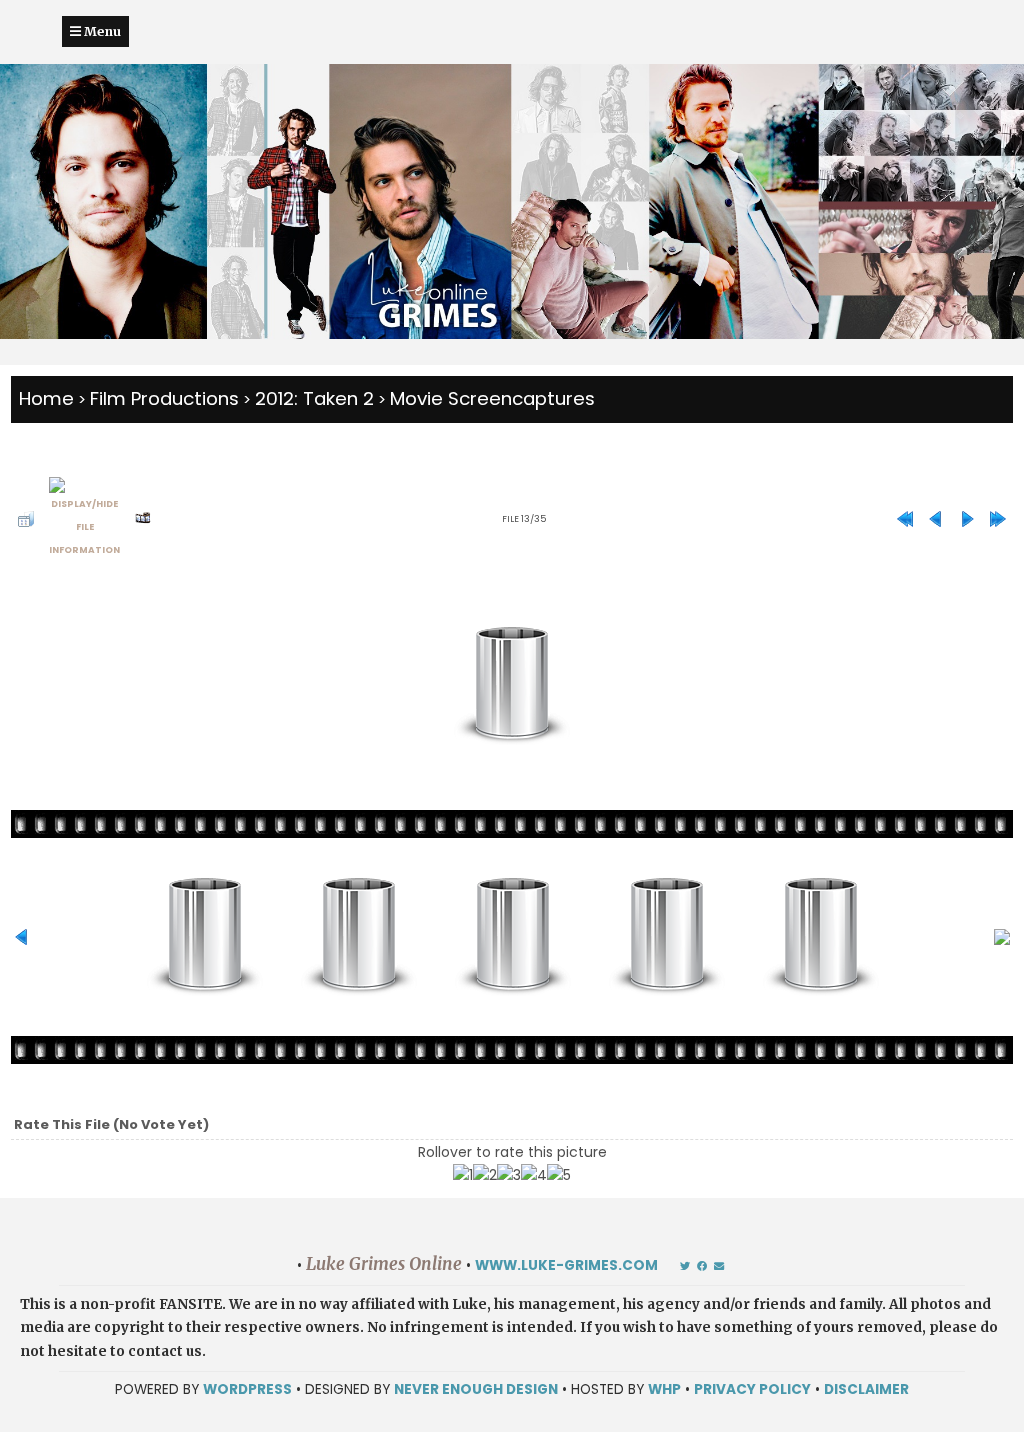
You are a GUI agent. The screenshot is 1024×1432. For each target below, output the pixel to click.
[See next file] (967, 519)
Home (46, 398)
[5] (559, 1175)
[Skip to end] (998, 519)
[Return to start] (905, 519)
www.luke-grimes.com (566, 1265)
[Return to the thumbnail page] (26, 519)
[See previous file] (936, 519)
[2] (485, 1175)
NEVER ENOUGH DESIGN (476, 1389)
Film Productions (164, 398)
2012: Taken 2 (314, 398)
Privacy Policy (752, 1389)
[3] (509, 1175)
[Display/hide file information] (84, 519)
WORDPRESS (247, 1389)
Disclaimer (866, 1389)
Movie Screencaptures (492, 398)
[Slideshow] (143, 519)
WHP (664, 1389)
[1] (463, 1175)
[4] (534, 1175)
